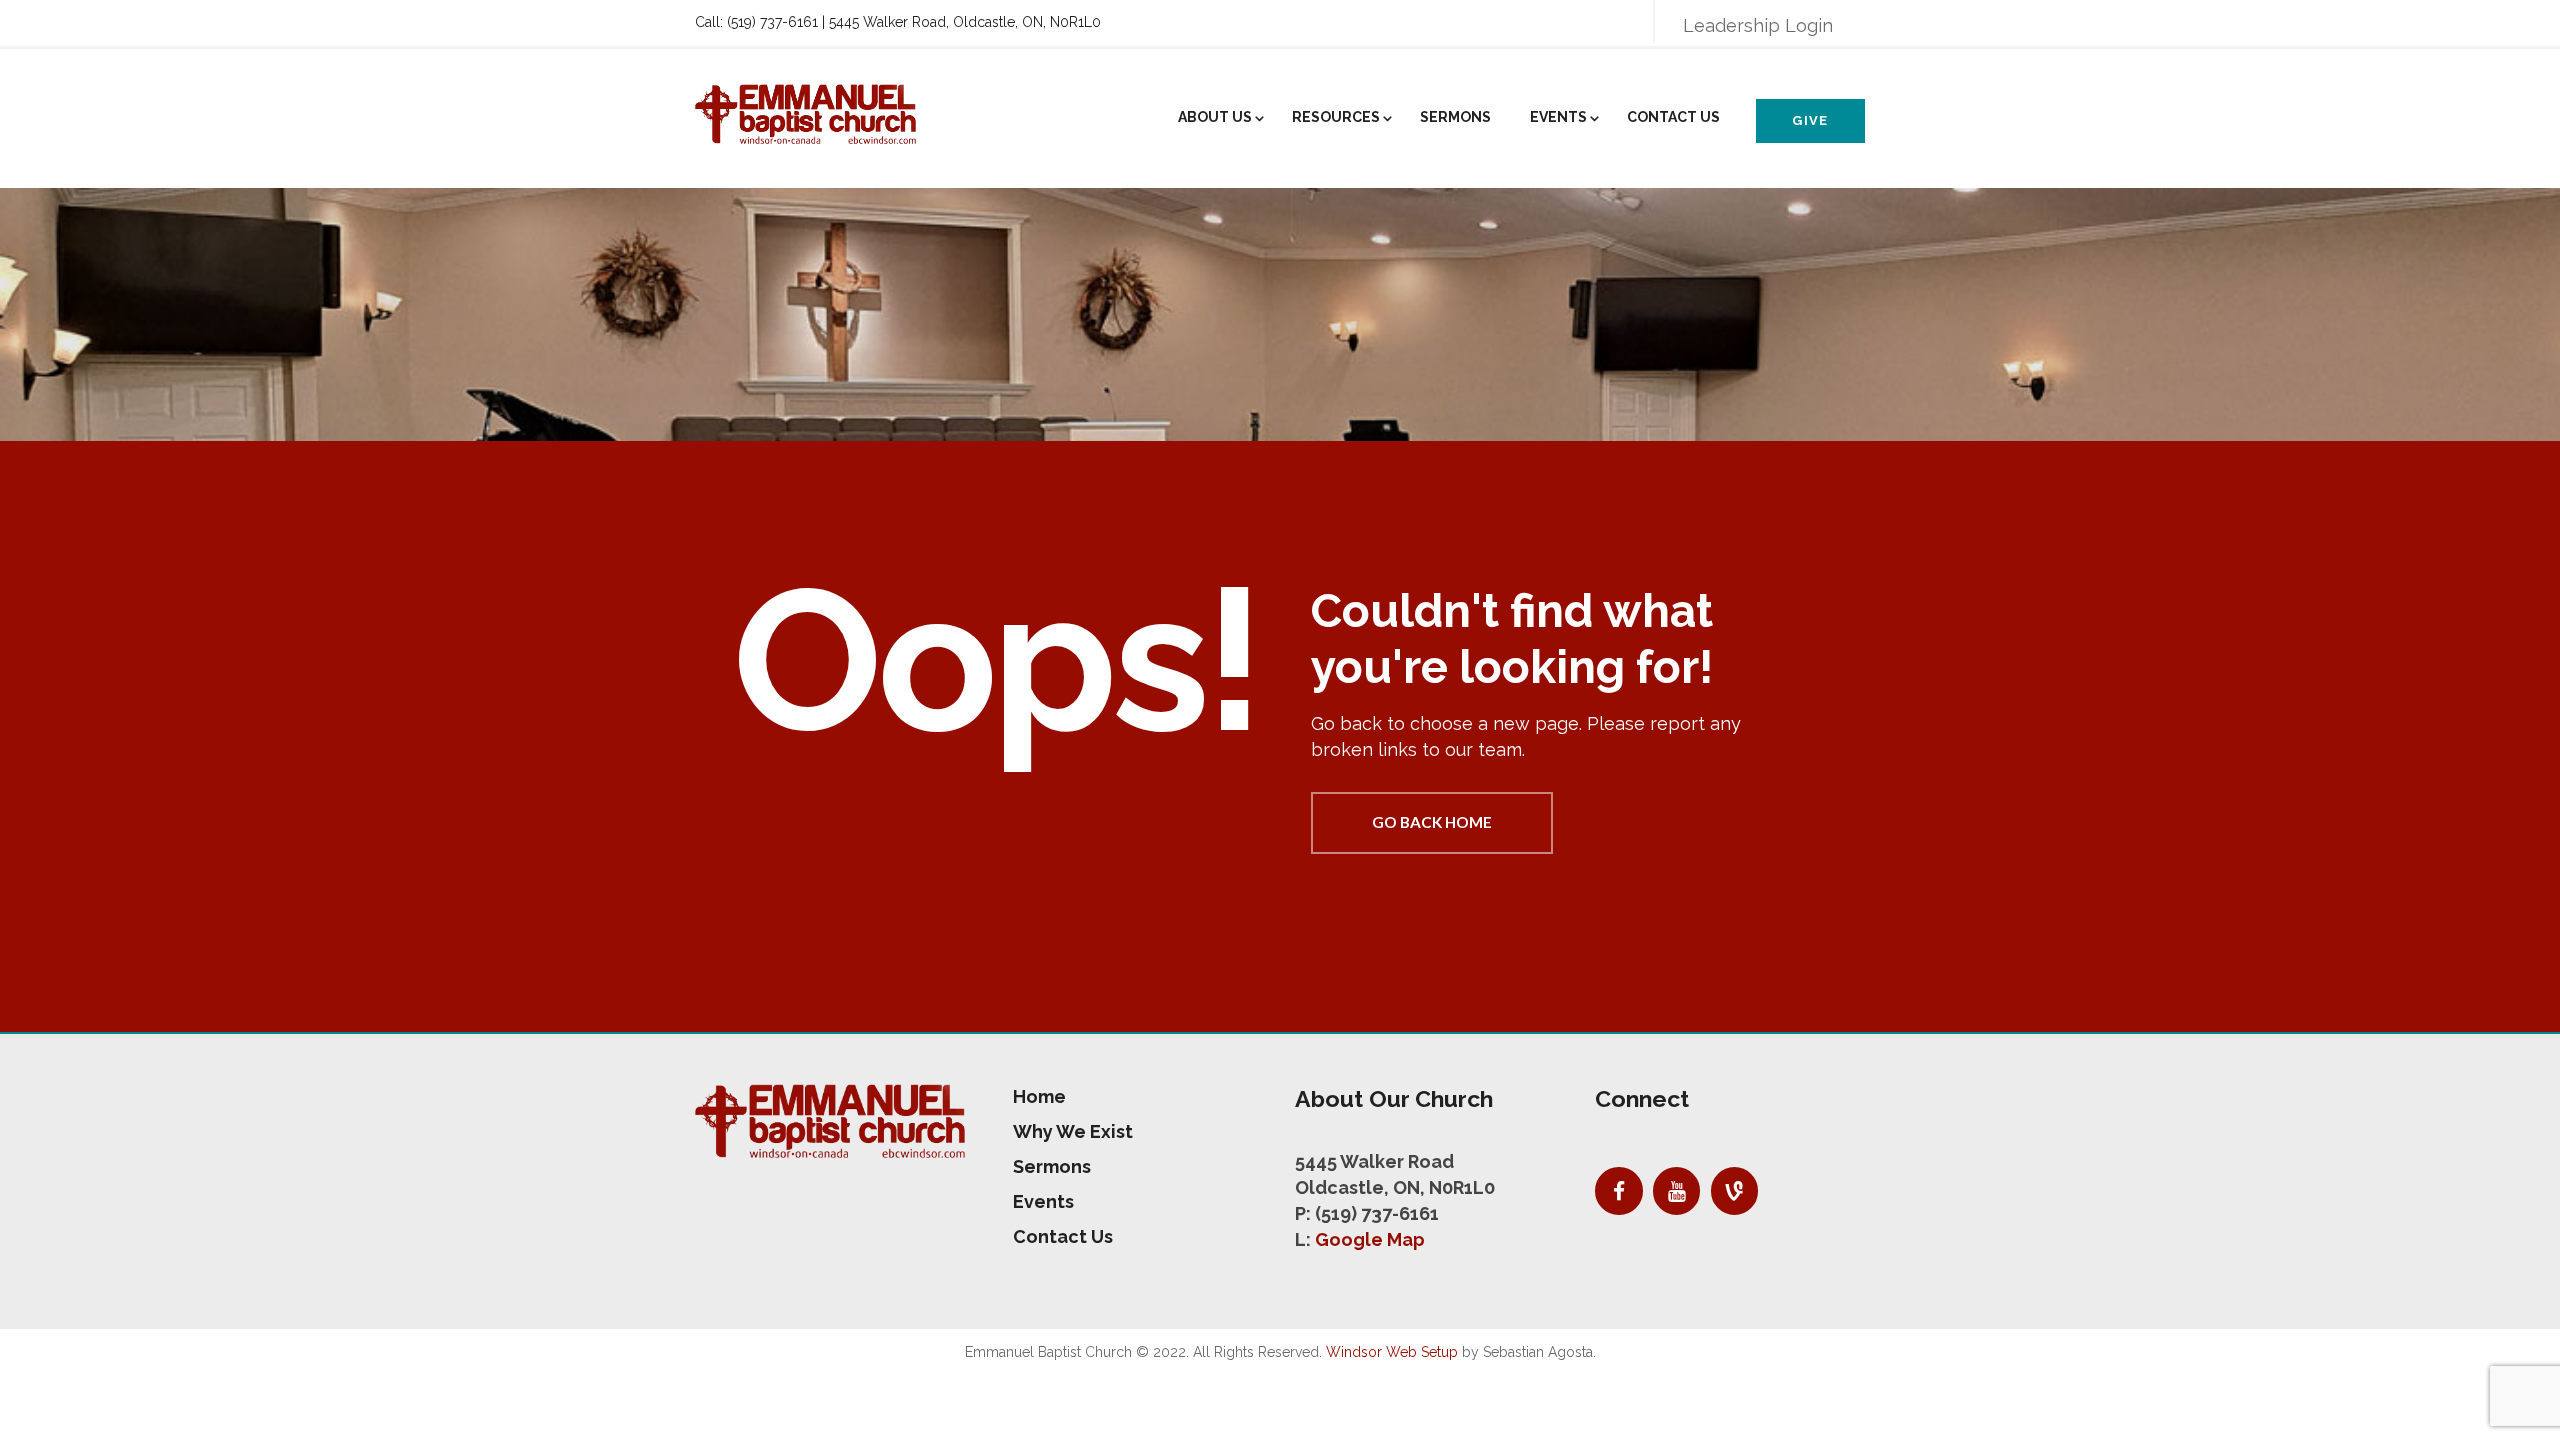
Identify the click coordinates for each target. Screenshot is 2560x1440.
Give (1810, 120)
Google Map (1370, 1239)
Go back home (1432, 822)
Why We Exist (1073, 1131)
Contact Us (1673, 117)
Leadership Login (1758, 25)
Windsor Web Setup (1392, 1352)
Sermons (1455, 117)
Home (1039, 1096)
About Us (1215, 117)
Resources (1336, 117)
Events (1558, 117)
